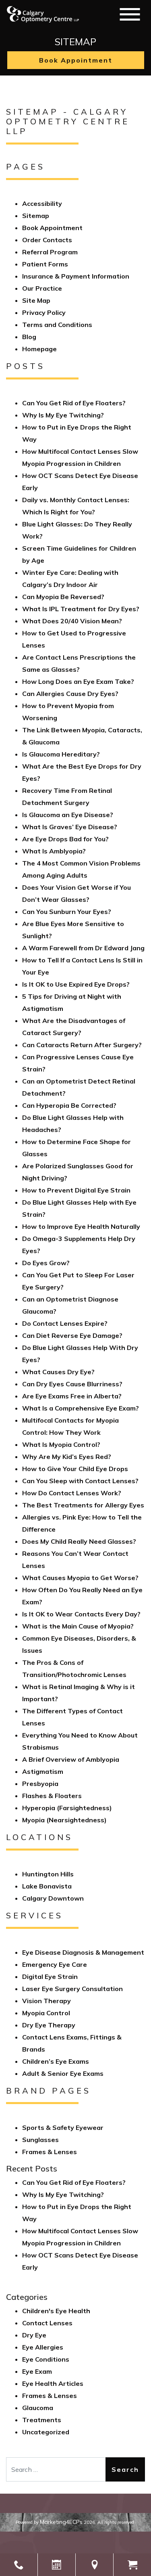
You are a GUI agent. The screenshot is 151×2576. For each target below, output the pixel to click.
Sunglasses (40, 2140)
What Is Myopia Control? (61, 1444)
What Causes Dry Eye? (58, 1372)
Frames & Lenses (50, 2152)
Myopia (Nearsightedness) (64, 1820)
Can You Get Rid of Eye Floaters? (74, 403)
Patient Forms (45, 264)
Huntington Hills (48, 1874)
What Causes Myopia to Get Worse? (80, 1578)
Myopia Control (46, 2013)
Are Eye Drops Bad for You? (65, 839)
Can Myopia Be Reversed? (63, 597)
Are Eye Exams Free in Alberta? (72, 1396)
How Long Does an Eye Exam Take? (78, 681)
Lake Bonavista (47, 1886)
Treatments (42, 2420)
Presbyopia (40, 1784)
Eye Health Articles (53, 2383)
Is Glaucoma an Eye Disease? (68, 815)
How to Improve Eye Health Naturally (81, 1226)
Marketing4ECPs (61, 2522)
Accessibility (42, 203)
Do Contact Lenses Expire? (65, 1323)
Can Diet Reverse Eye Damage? (72, 1335)
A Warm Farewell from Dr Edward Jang (83, 948)
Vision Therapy (47, 2001)
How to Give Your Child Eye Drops (75, 1469)
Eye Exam (37, 2371)
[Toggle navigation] (130, 14)
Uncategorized (46, 2432)
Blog (29, 337)
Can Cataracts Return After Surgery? (82, 1045)
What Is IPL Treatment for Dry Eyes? (81, 609)
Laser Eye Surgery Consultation (72, 1989)
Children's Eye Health (56, 2311)
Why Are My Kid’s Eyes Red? (67, 1457)
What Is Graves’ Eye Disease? (70, 827)
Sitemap (36, 216)
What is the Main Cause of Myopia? (78, 1626)
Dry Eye (34, 2335)
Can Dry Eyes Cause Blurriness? (72, 1384)
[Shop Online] (132, 2565)
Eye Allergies (43, 2347)
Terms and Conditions (57, 325)
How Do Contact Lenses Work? (72, 1493)
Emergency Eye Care (55, 1964)
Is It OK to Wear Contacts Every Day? (81, 1614)
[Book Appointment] (57, 2565)
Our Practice (42, 288)
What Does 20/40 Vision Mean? (72, 621)
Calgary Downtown (53, 1898)
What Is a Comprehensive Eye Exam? (81, 1408)
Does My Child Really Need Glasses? (79, 1541)
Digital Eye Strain (50, 1977)
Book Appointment (76, 60)
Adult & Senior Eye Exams (63, 2073)
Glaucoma (38, 2408)
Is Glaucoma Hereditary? (61, 754)
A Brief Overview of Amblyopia (71, 1759)
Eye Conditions (46, 2359)
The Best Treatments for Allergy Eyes (83, 1505)
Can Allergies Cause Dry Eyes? (70, 694)
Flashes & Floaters (52, 1796)
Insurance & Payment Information (76, 276)
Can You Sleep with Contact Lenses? (80, 1481)
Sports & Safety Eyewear (63, 2127)
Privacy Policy (44, 312)
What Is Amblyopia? (55, 851)
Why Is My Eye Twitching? (63, 415)
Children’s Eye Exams (56, 2061)
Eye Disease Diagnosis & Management (83, 1952)
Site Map (36, 300)
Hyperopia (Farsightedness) (67, 1808)
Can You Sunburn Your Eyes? (67, 912)
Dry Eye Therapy (49, 2025)
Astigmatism (43, 1771)
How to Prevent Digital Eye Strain (76, 1190)
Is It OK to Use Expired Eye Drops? (76, 984)
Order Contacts (47, 240)
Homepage (39, 349)
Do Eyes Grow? (46, 1263)
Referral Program (50, 252)
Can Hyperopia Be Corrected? (69, 1105)
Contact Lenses (47, 2323)
